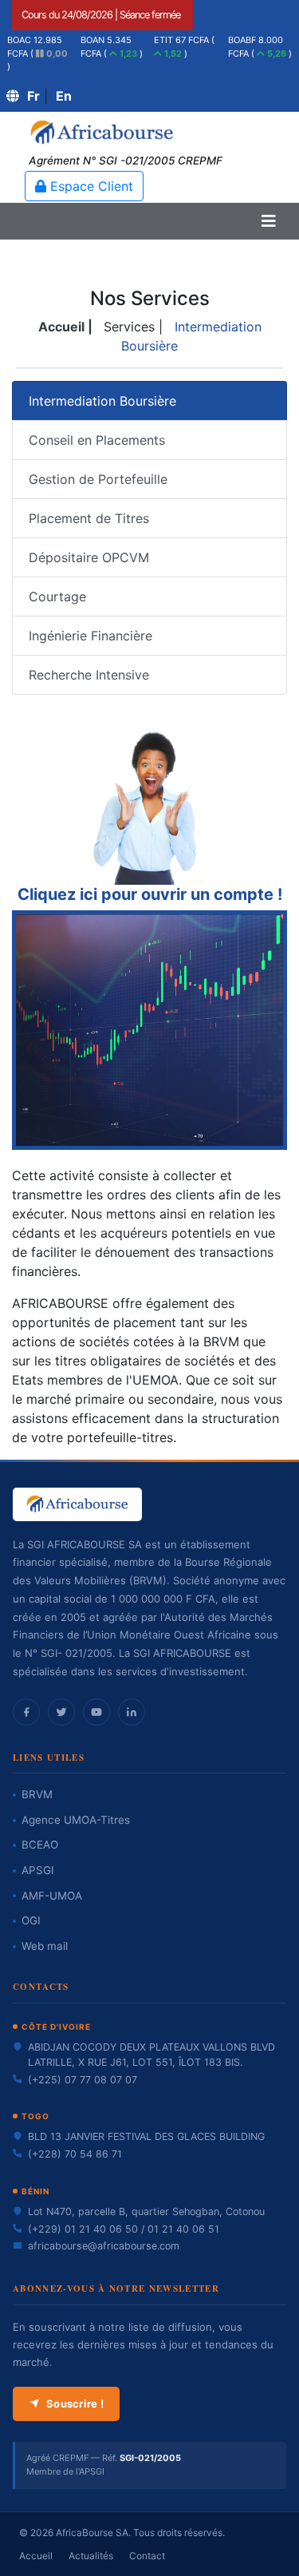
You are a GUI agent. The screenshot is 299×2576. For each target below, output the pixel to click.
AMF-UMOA (52, 1896)
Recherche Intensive (89, 675)
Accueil (36, 2556)
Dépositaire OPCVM (89, 557)
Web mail (45, 1946)
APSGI (38, 1870)
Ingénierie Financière (90, 636)
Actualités (91, 2556)
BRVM (37, 1794)
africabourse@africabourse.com (104, 2246)
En (64, 96)
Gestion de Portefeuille (98, 479)
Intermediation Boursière (102, 401)
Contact (147, 2556)
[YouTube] (96, 1712)
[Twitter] (61, 1712)
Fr (33, 96)
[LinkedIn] (132, 1712)
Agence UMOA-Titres (76, 1820)
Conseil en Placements (97, 440)
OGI (31, 1920)
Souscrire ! (75, 2404)
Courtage (57, 596)
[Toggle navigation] (269, 221)
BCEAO (40, 1845)
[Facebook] (26, 1712)
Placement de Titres (89, 518)
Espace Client (90, 186)
